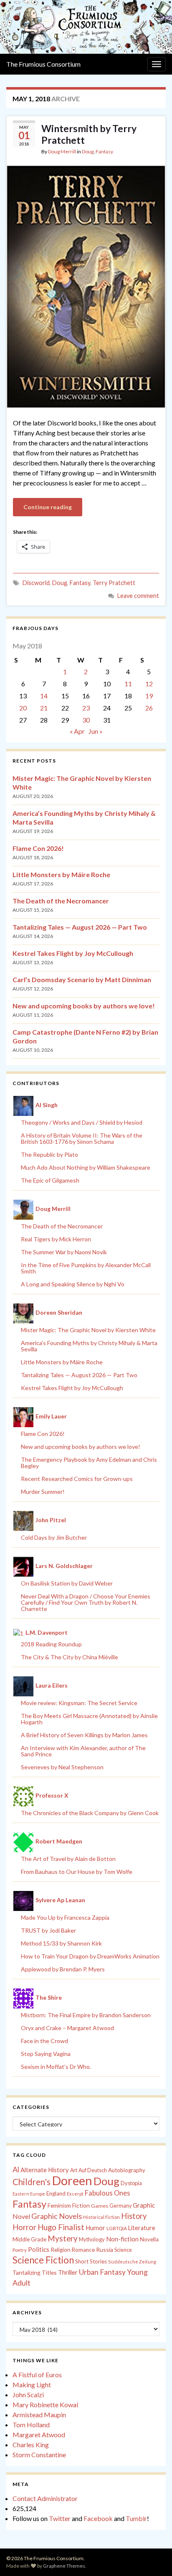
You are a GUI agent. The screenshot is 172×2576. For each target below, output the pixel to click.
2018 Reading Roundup (51, 1644)
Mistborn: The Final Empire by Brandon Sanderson (86, 2015)
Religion (61, 2250)
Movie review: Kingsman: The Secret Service (79, 1703)
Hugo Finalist (61, 2227)
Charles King (31, 2445)
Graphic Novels (57, 2216)
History (134, 2216)
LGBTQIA (117, 2228)
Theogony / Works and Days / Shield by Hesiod (82, 1122)
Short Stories (91, 2261)
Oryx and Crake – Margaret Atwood (67, 2028)
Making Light (32, 2385)
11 (128, 684)
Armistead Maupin (39, 2415)
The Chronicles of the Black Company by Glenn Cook (90, 1813)
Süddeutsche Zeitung (132, 2262)
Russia (105, 2250)
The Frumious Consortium (43, 64)
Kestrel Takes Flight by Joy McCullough (73, 953)
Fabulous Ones (107, 2193)
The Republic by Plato (49, 1154)
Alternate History (45, 2170)
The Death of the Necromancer (61, 901)
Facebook (98, 2518)
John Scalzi (28, 2395)
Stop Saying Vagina (46, 2054)
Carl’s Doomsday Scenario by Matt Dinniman (82, 979)
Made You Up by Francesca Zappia (65, 1917)
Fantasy (104, 151)
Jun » (96, 731)
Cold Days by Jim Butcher (54, 1537)
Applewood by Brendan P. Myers (63, 1969)
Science (123, 2250)
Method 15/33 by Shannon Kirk (61, 1943)
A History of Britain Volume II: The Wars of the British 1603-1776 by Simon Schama (82, 1138)
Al (16, 2169)
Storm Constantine (39, 2455)
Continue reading (48, 507)
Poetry (20, 2250)
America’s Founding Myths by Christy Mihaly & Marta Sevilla (89, 1346)
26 (149, 708)
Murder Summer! (43, 1492)
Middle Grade (29, 2239)
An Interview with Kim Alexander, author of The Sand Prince (83, 1751)
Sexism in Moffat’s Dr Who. (56, 2067)
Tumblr (136, 2518)
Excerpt (75, 2194)
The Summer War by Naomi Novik (64, 1252)
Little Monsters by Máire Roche (61, 874)
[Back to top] (153, 2557)
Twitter (60, 2518)
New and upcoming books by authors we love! (84, 1006)
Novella (149, 2239)
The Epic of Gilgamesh (50, 1180)
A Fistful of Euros (37, 2375)
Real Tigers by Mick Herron (56, 1239)
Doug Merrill (62, 151)
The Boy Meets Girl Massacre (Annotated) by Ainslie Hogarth (89, 1719)
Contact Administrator (45, 2498)
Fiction (81, 2206)
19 (149, 696)
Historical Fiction (101, 2217)
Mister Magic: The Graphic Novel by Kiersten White (88, 1330)
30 (86, 720)
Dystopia (131, 2183)
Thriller (68, 2272)
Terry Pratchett (114, 583)
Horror (24, 2227)
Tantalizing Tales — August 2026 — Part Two (80, 927)
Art (74, 2170)
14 (44, 696)
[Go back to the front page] (86, 27)
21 (44, 708)
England (56, 2193)
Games (100, 2206)
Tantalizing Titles (35, 2272)
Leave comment (138, 596)
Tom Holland (31, 2425)
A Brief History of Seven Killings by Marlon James (84, 1735)
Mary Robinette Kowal (45, 2405)
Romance (83, 2250)
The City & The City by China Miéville (70, 1657)
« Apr (77, 731)
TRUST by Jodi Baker (48, 1930)
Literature (142, 2228)
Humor (95, 2228)
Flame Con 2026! (38, 848)
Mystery (63, 2238)
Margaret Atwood (39, 2435)
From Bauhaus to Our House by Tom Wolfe (77, 1872)
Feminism (59, 2206)
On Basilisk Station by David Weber (67, 1583)
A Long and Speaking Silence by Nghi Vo (73, 1284)
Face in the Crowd (44, 2041)
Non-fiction (122, 2239)
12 (149, 684)
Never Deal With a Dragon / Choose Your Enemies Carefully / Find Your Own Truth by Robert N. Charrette (86, 1602)
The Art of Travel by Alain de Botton (68, 1859)
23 (86, 708)
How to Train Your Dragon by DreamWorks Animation (90, 1956)
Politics (39, 2249)
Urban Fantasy (102, 2272)
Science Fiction (43, 2260)
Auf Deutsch (93, 2170)
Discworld (36, 583)
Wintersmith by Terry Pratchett (89, 134)
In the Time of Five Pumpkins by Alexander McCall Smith (86, 1268)
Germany (120, 2206)
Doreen (72, 2180)
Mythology (92, 2239)
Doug (88, 151)
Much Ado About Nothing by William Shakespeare (86, 1167)
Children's (32, 2182)
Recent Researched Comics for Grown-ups (77, 1479)
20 (23, 708)
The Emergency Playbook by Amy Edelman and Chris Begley (89, 1463)
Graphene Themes (64, 2566)
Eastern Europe (29, 2194)
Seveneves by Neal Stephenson (62, 1767)
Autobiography (127, 2170)
